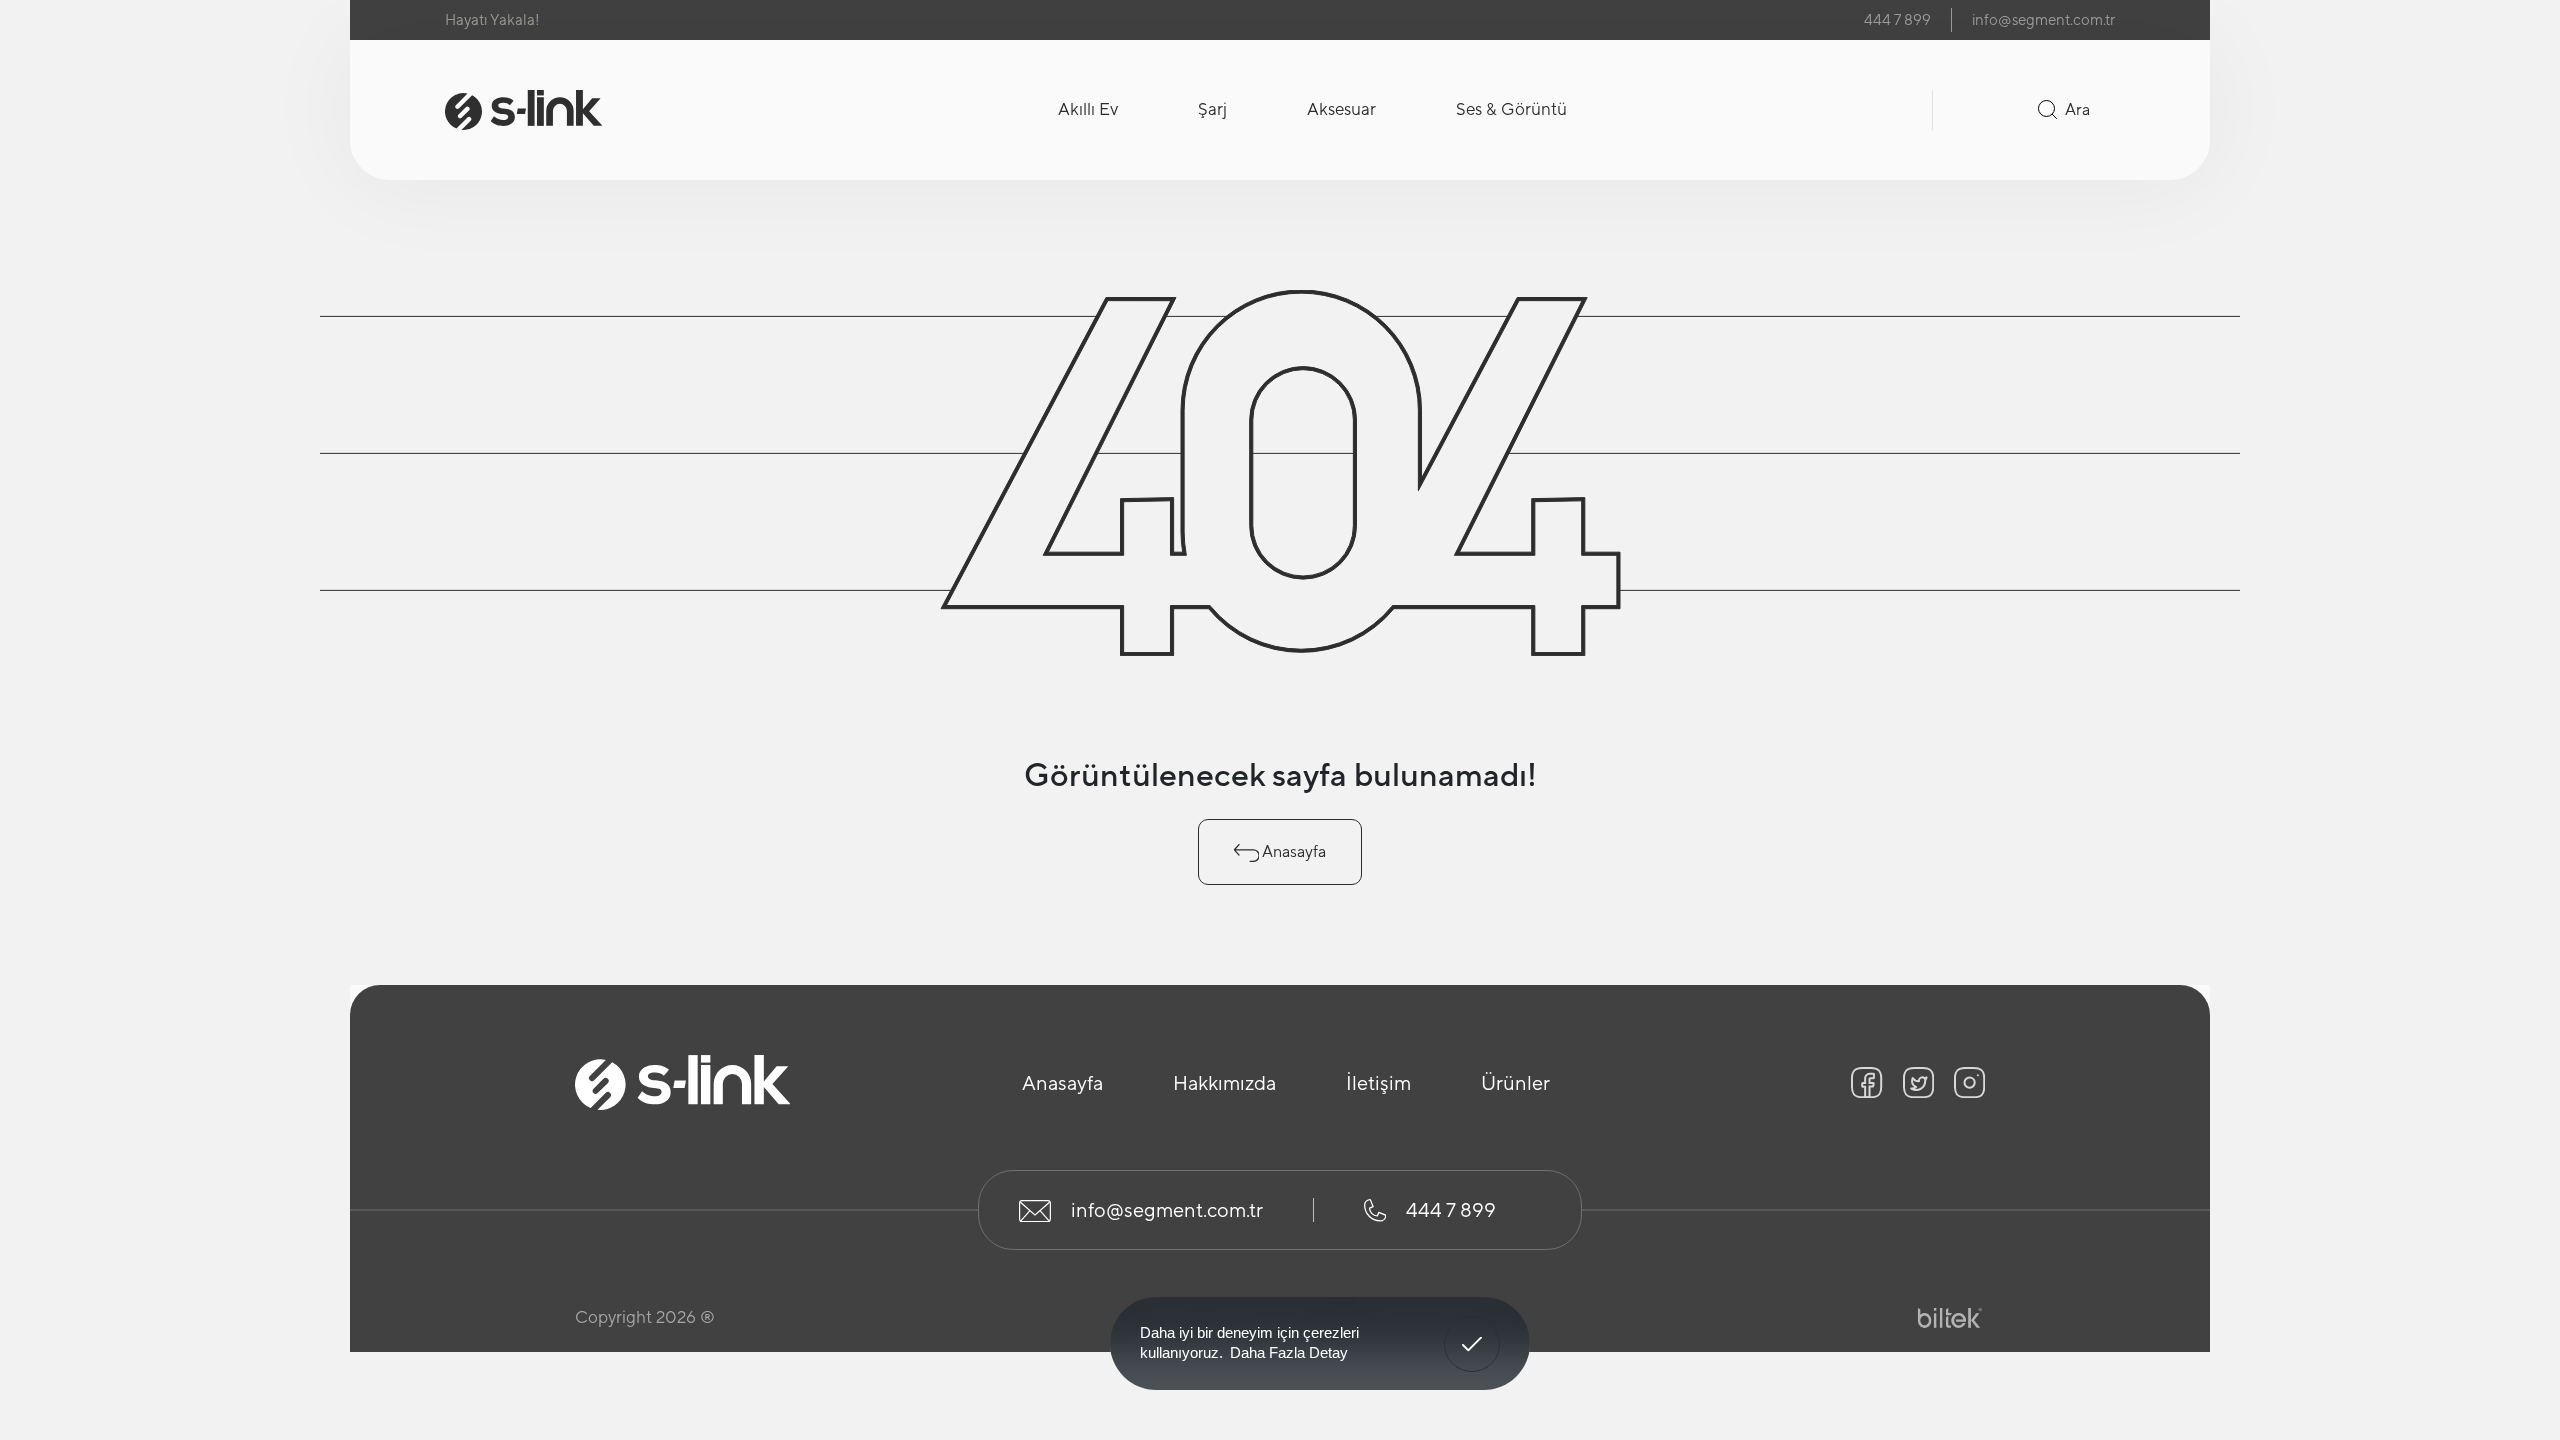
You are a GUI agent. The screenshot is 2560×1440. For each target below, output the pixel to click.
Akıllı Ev (1088, 109)
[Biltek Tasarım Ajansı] (1950, 1318)
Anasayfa (1292, 851)
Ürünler (1515, 1082)
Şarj (1212, 109)
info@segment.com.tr (2043, 19)
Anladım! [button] (1472, 1329)
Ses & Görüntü (1511, 109)
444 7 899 (1897, 19)
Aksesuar (1341, 109)
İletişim (1378, 1082)
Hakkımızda (1224, 1082)
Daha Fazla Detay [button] (1289, 1352)
